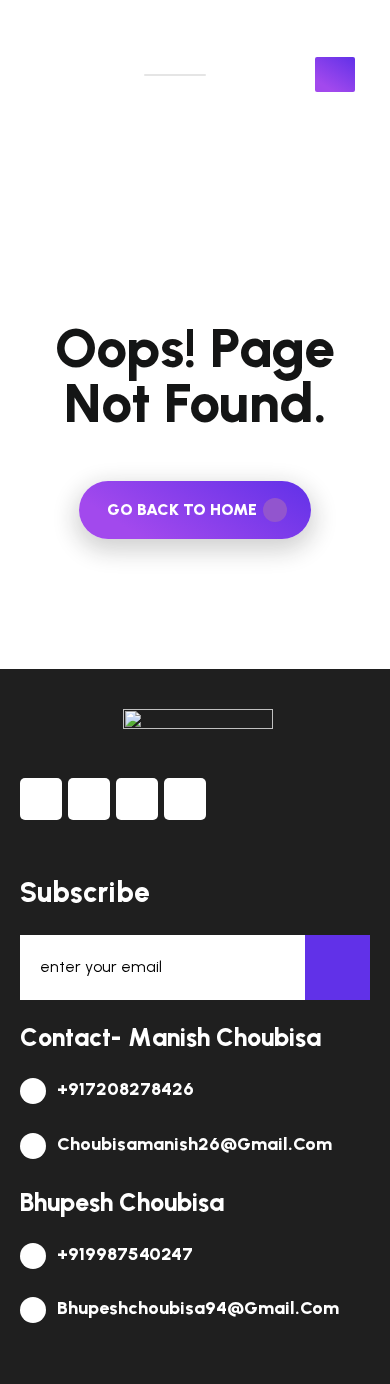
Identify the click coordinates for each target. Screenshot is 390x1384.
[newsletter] (337, 967)
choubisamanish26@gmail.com (192, 1144)
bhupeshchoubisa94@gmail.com (196, 1308)
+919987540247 (123, 1254)
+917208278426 (123, 1089)
